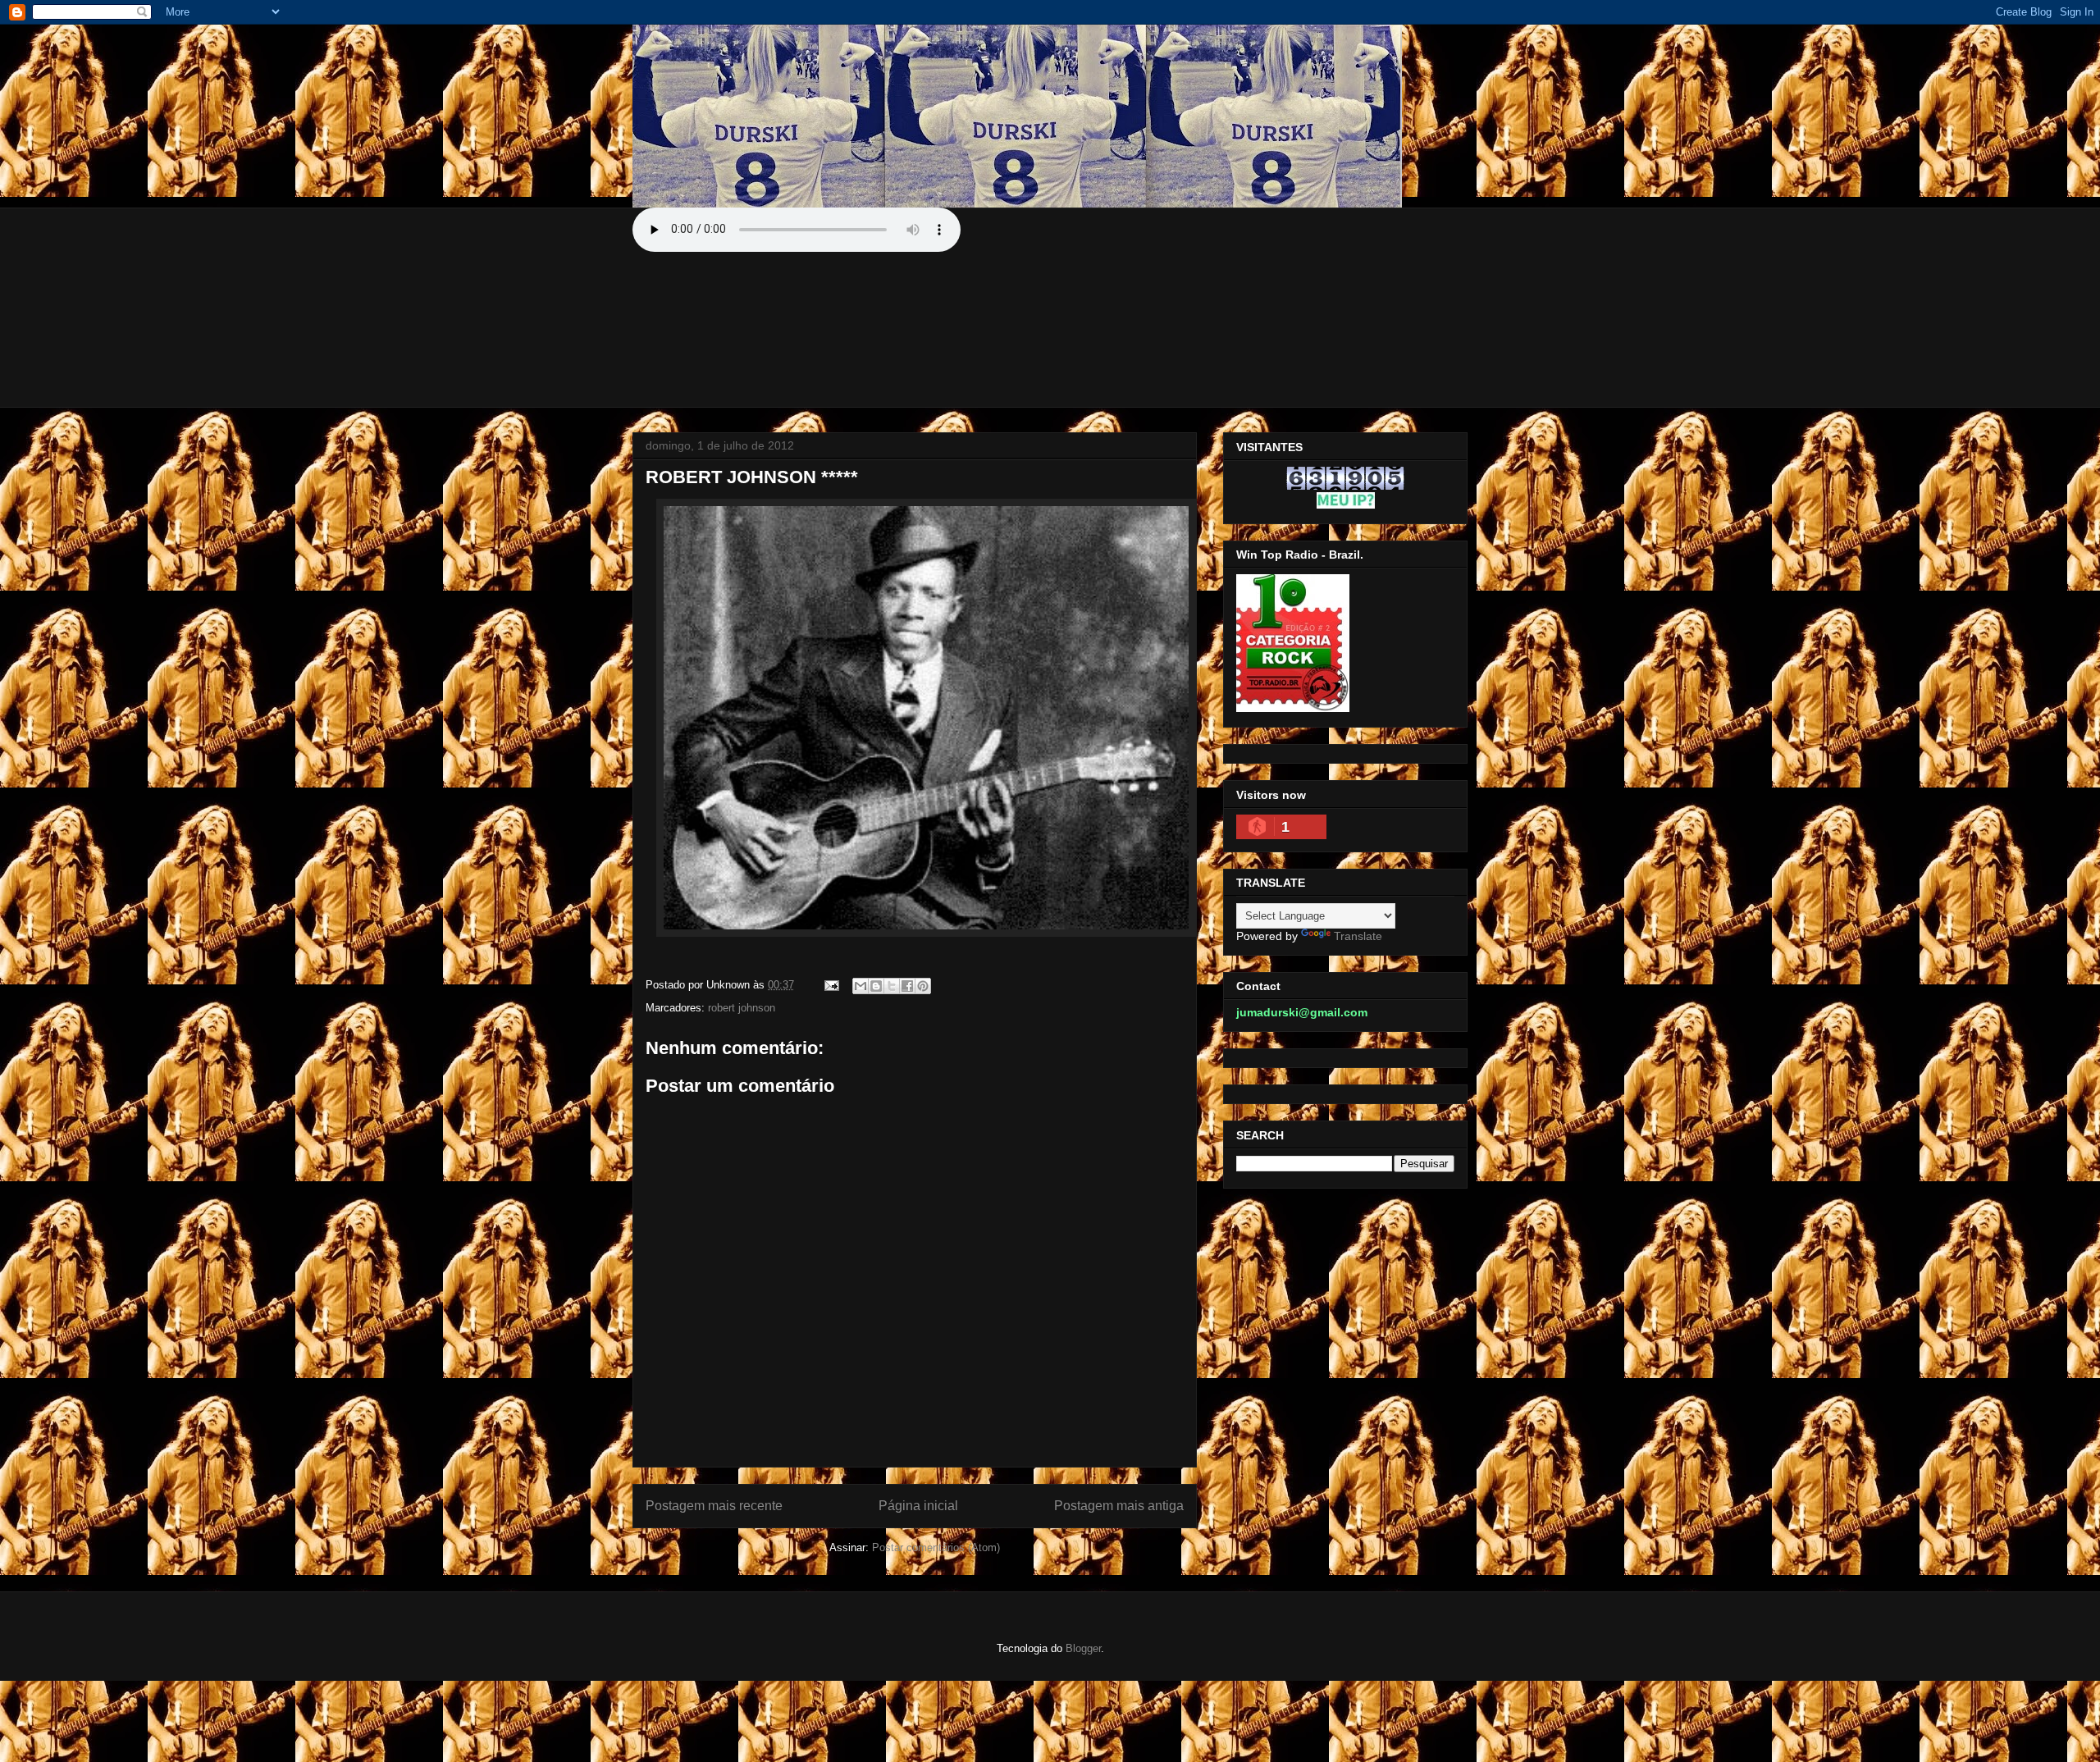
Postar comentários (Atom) (936, 1547)
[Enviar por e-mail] (861, 986)
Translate (1358, 936)
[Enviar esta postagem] (831, 985)
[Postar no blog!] (876, 986)
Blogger (1083, 1648)
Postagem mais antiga (1119, 1506)
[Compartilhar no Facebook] (907, 986)
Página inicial (918, 1506)
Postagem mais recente (714, 1506)
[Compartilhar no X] (892, 986)
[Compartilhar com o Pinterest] (923, 986)
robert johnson (742, 1008)
